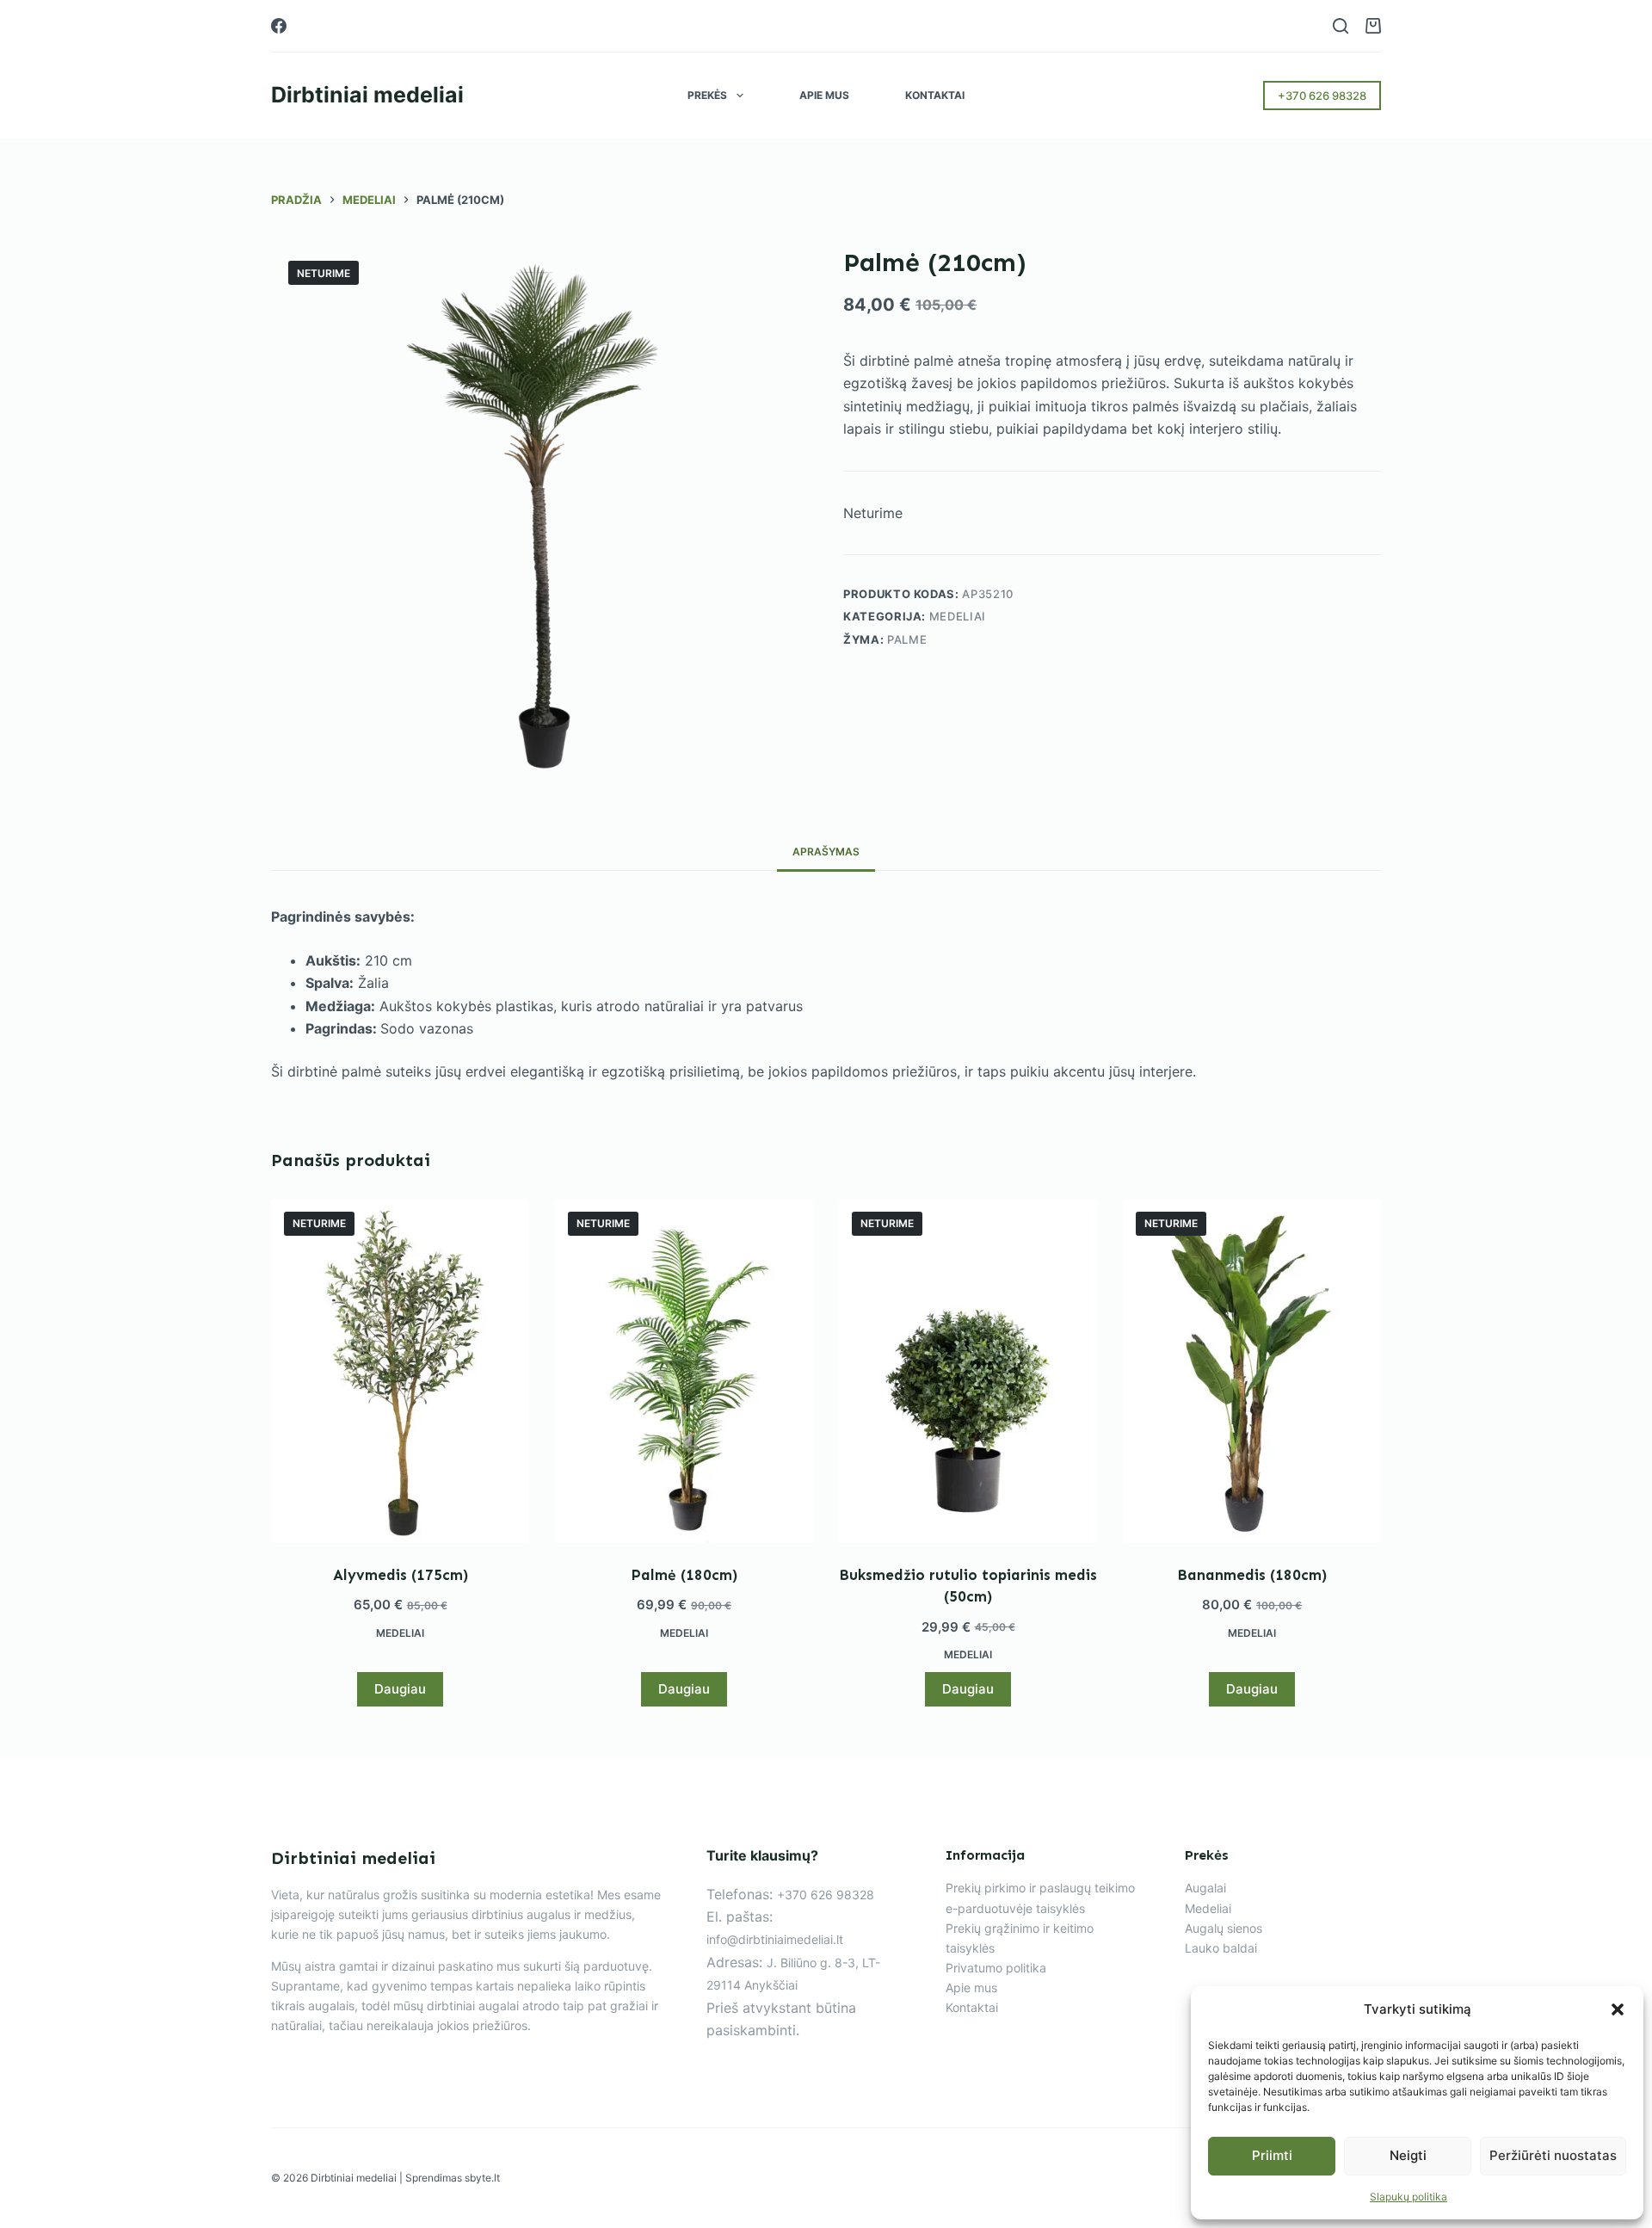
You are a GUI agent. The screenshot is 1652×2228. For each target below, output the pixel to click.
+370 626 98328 (1322, 96)
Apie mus (824, 95)
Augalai (1205, 1888)
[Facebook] (279, 26)
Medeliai (958, 617)
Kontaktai (935, 95)
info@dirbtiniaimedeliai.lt (775, 1939)
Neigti (1408, 2155)
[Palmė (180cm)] (684, 1371)
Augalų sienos (1224, 1928)
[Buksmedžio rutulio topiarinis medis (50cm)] (968, 1371)
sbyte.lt (482, 2178)
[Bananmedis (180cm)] (1252, 1371)
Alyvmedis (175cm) (401, 1575)
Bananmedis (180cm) (1252, 1575)
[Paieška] (1341, 26)
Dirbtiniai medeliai (367, 95)
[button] (1618, 2009)
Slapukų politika (1409, 2197)
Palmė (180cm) (684, 1575)
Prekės (707, 95)
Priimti (1272, 2155)
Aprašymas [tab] (826, 852)
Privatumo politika (996, 1968)
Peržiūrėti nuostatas (1553, 2155)
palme (907, 639)
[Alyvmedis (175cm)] (400, 1371)
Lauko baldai (1221, 1948)
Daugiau (400, 1689)
